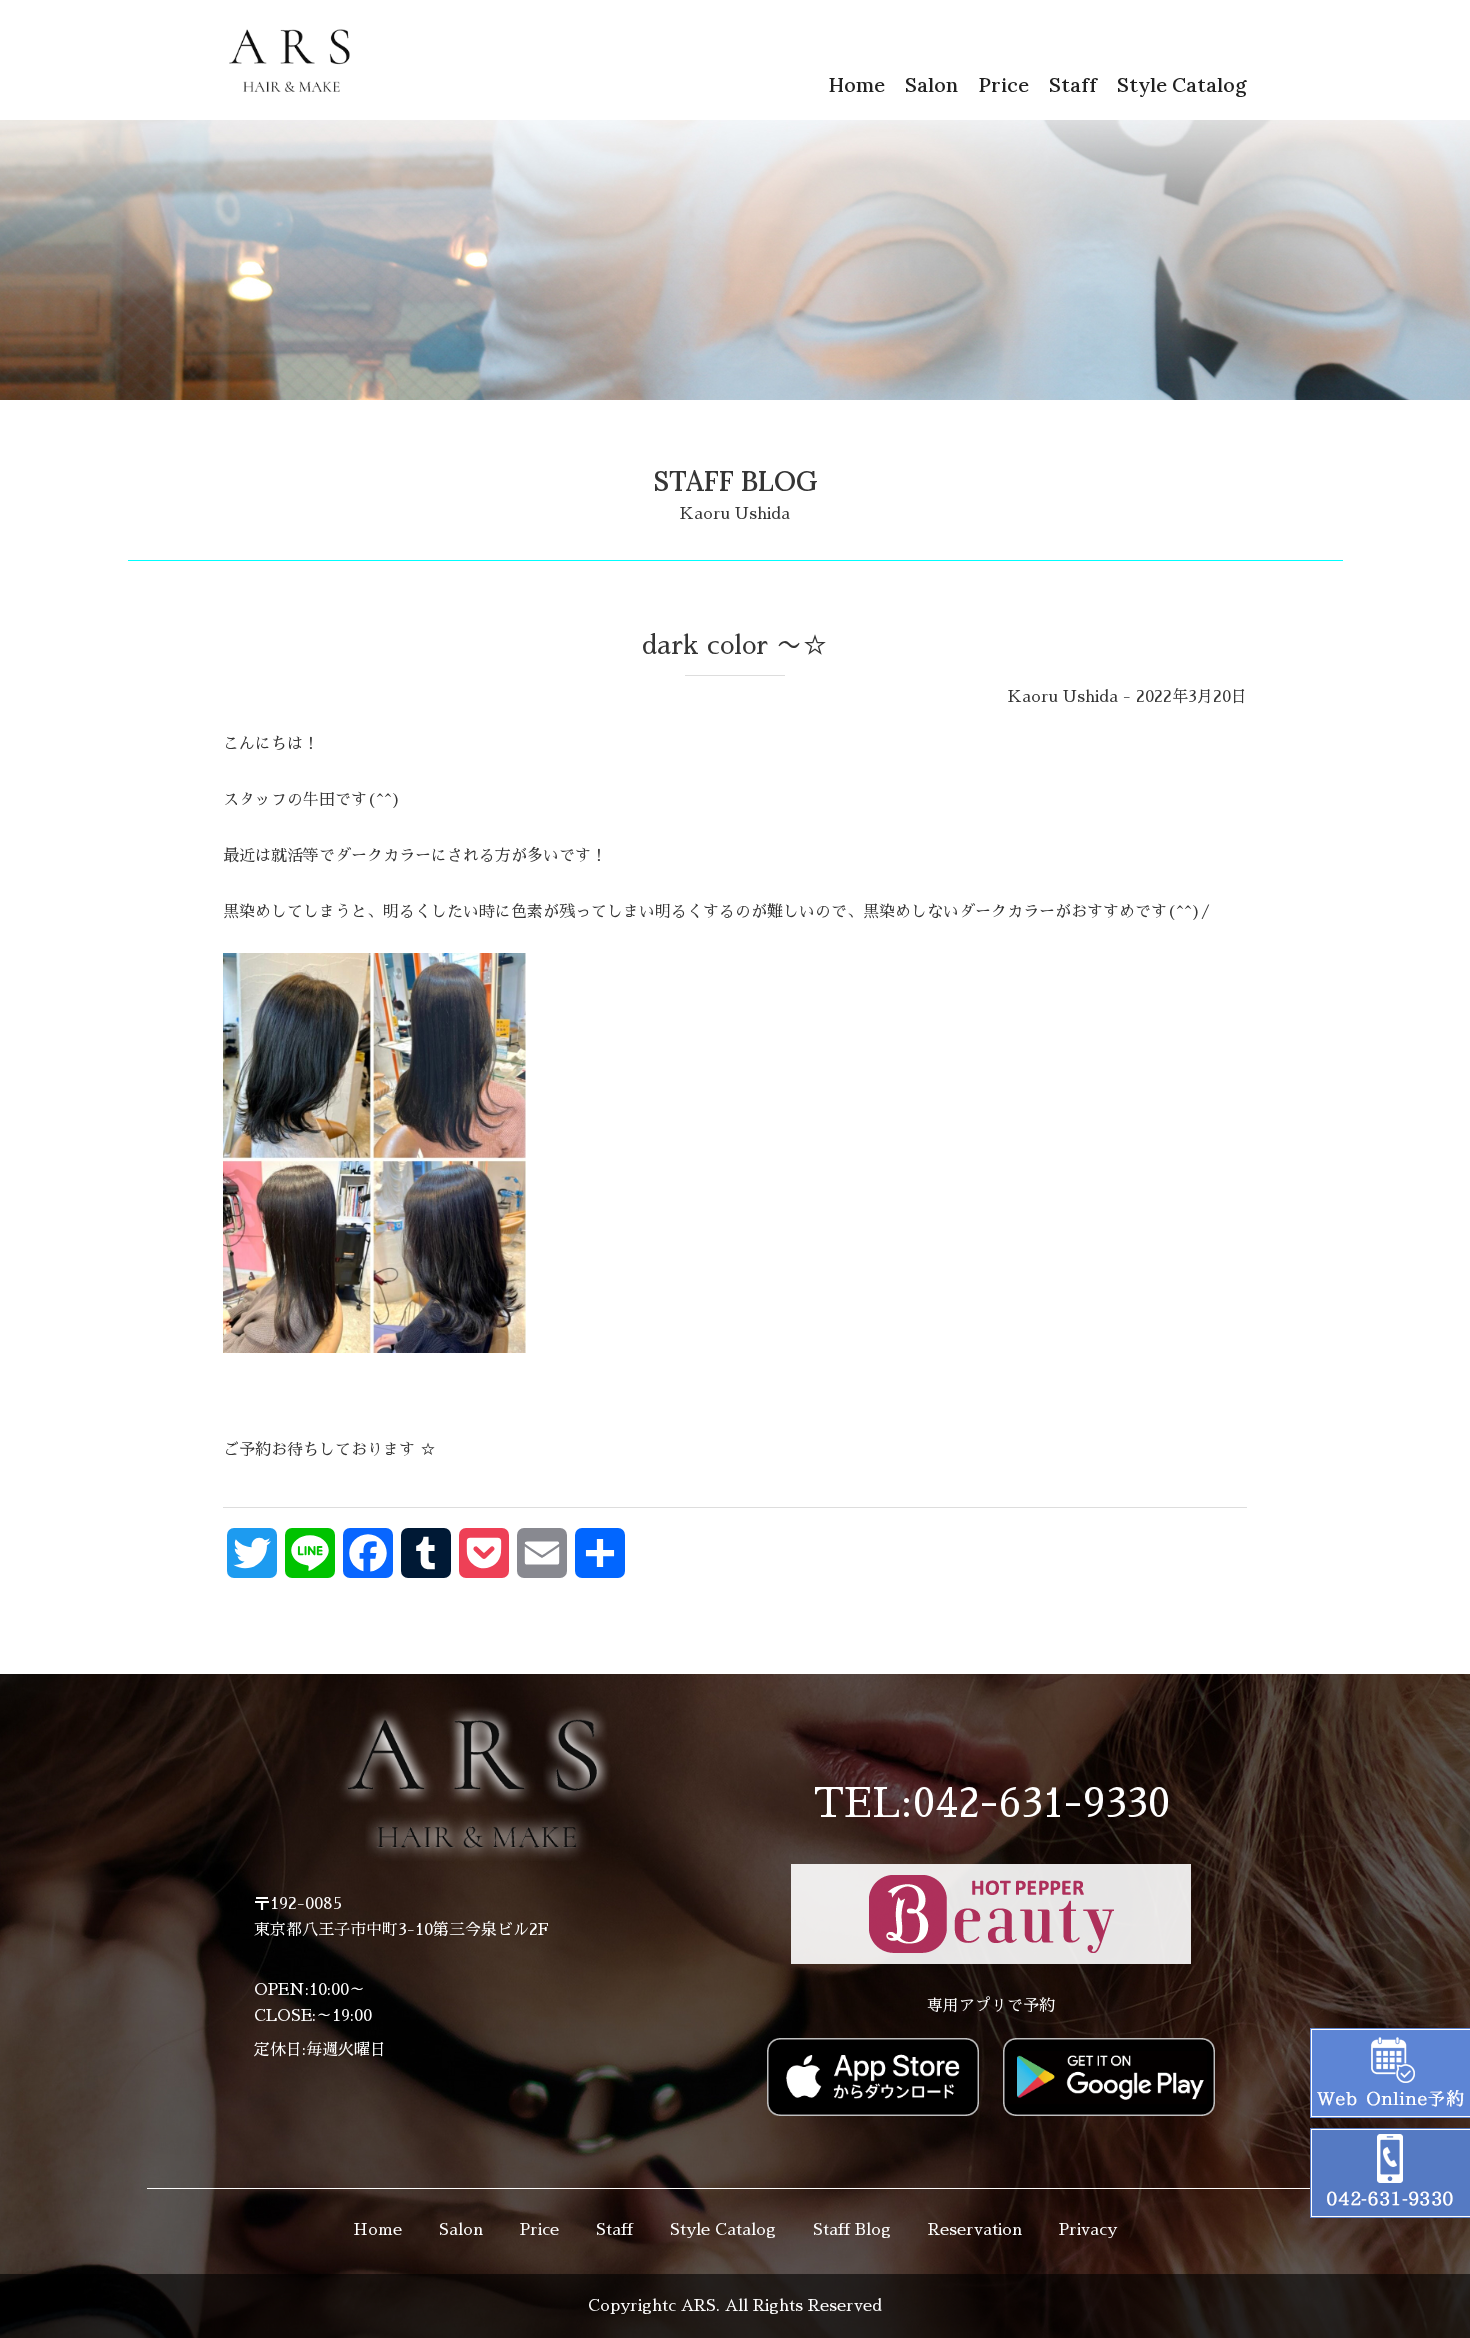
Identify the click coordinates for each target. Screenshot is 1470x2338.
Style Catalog (1182, 84)
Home (856, 84)
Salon (931, 84)
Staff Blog (852, 2230)
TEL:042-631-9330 (991, 1804)
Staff (1073, 84)
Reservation (975, 2230)
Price (1003, 84)
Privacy (1088, 2230)
